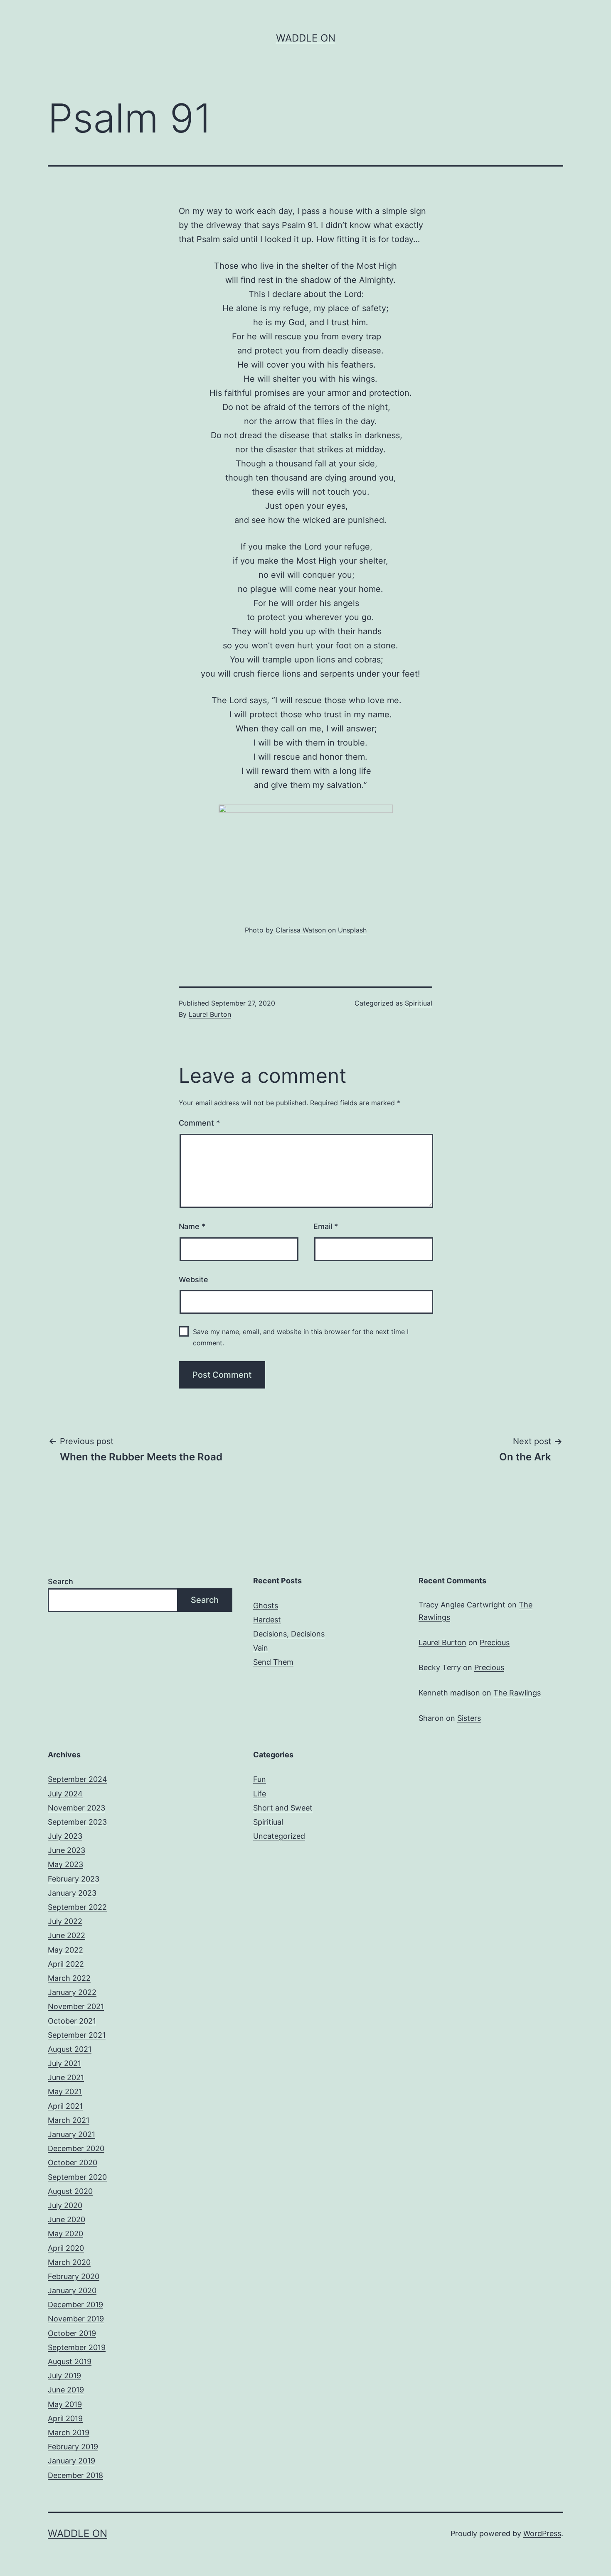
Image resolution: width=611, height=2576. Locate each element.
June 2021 (66, 2077)
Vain (261, 1648)
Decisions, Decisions (289, 1634)
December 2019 (75, 2305)
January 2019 (71, 2461)
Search (60, 1581)
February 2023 (74, 1879)
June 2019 (66, 2390)
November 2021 (76, 2006)
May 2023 (65, 1864)
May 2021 (65, 2091)
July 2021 (64, 2063)
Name (192, 1226)
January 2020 (72, 2290)
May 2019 (65, 2404)
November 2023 (76, 1808)
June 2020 (67, 2219)
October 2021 (72, 2021)
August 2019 (70, 2361)
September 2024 (78, 1779)
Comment (199, 1123)
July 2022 (65, 1921)
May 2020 (65, 2234)
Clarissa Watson (301, 930)
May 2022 (65, 1950)
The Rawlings (517, 1693)
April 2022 (66, 1964)
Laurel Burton (210, 1014)
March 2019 (69, 2432)
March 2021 (69, 2120)
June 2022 (67, 1935)
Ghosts (266, 1606)
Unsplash (352, 930)
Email (326, 1226)
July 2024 (65, 1794)
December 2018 (75, 2475)
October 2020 (73, 2163)
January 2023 (72, 1893)
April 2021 (65, 2106)
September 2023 (77, 1822)
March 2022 (69, 1978)
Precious (495, 1643)
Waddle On (306, 38)
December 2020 (76, 2148)
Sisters (469, 1718)
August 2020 (70, 2191)
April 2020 (66, 2248)
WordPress (542, 2533)
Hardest (267, 1620)
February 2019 (73, 2447)
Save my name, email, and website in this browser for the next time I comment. (301, 1337)
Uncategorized (279, 1836)
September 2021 (77, 2035)
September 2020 (77, 2177)
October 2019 (72, 2333)
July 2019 (64, 2376)
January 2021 (71, 2134)
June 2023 (67, 1850)
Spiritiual (419, 1003)
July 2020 (65, 2205)
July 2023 (65, 1836)
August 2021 (70, 2049)
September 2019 (77, 2347)
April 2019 (65, 2418)
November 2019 (76, 2319)
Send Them (273, 1662)
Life (260, 1794)
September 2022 (77, 1907)
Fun (260, 1779)
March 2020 (69, 2262)
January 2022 (72, 1992)
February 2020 (74, 2276)
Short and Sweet (283, 1808)
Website (193, 1279)
